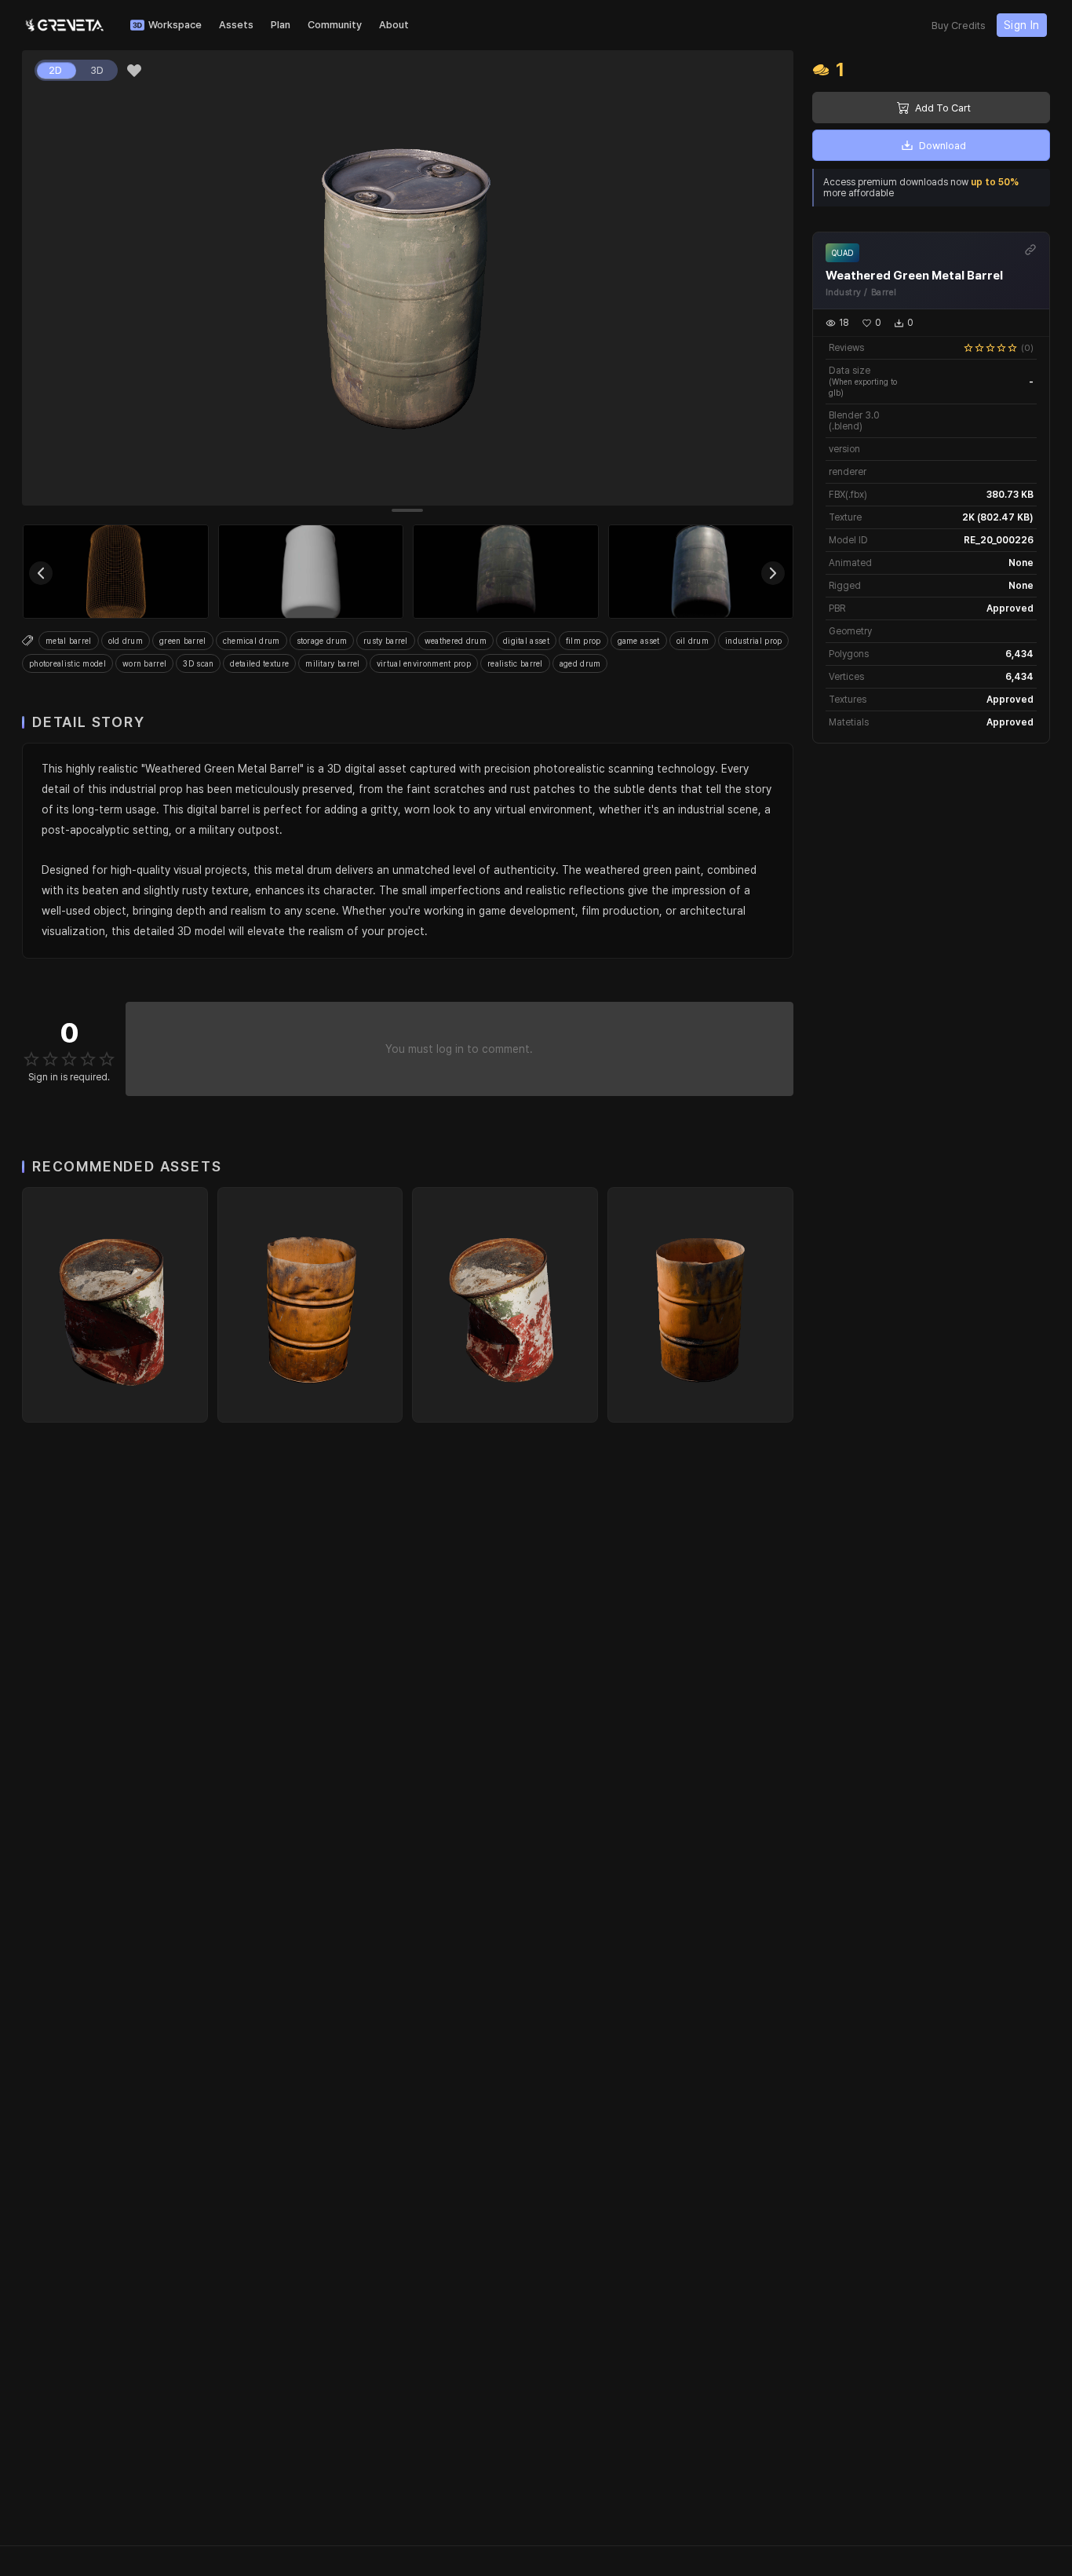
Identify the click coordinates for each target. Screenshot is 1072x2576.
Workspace (175, 25)
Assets (236, 25)
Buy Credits (959, 26)
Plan (281, 25)
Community (335, 25)
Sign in (1022, 25)
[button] (134, 71)
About (394, 25)
